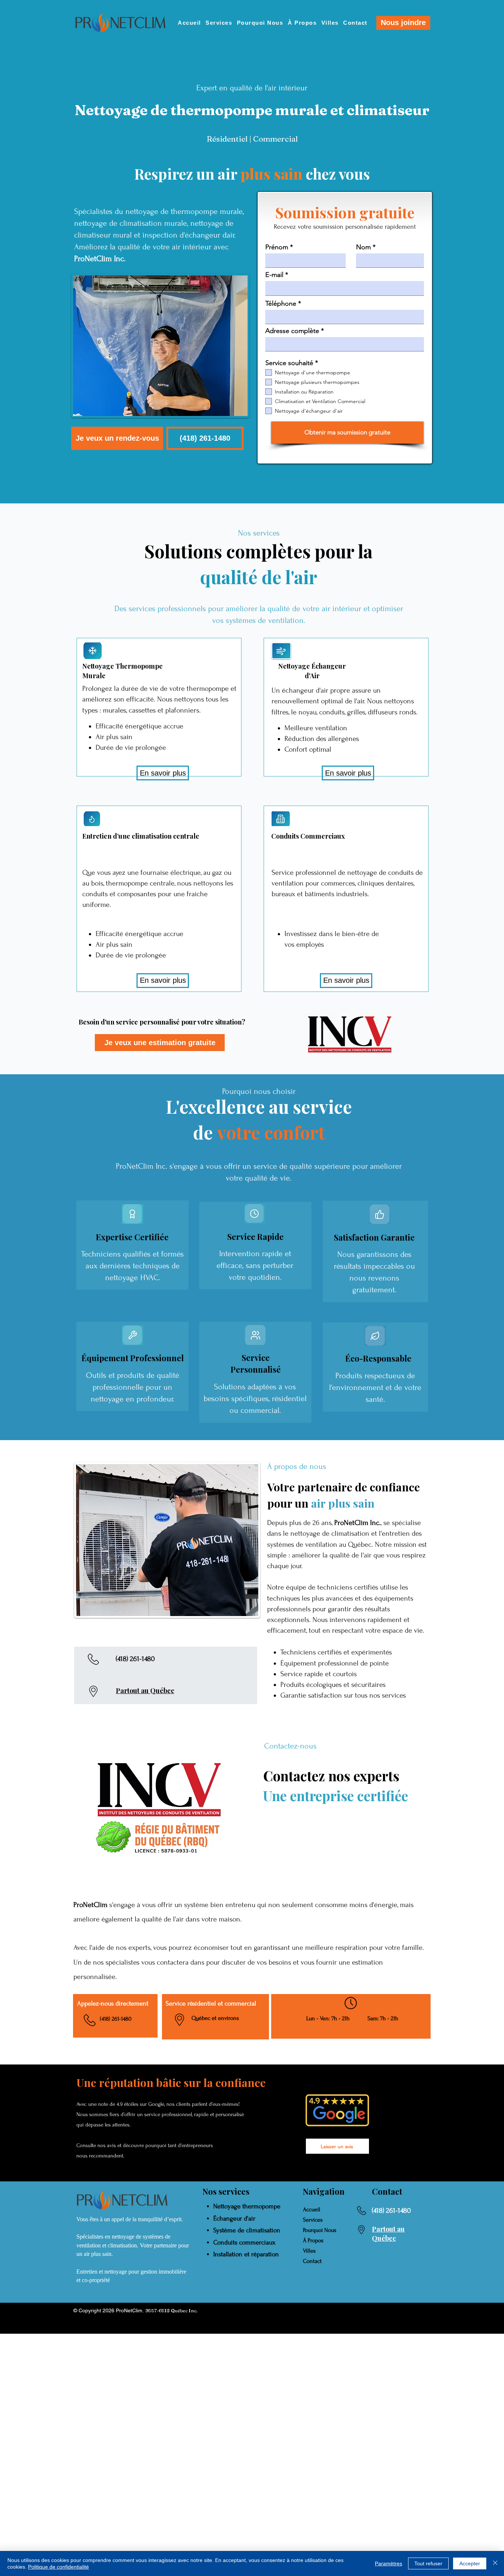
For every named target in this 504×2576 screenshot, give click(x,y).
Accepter (470, 2563)
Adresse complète (292, 331)
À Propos (313, 2240)
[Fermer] (495, 2563)
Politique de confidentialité (58, 2567)
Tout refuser (428, 2563)
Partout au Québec (145, 1691)
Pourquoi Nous (320, 2230)
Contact (312, 2261)
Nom (363, 247)
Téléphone (281, 304)
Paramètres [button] (389, 2563)
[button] (205, 438)
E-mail (274, 275)
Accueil (312, 2209)
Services (313, 2220)
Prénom (277, 247)
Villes (309, 2251)
